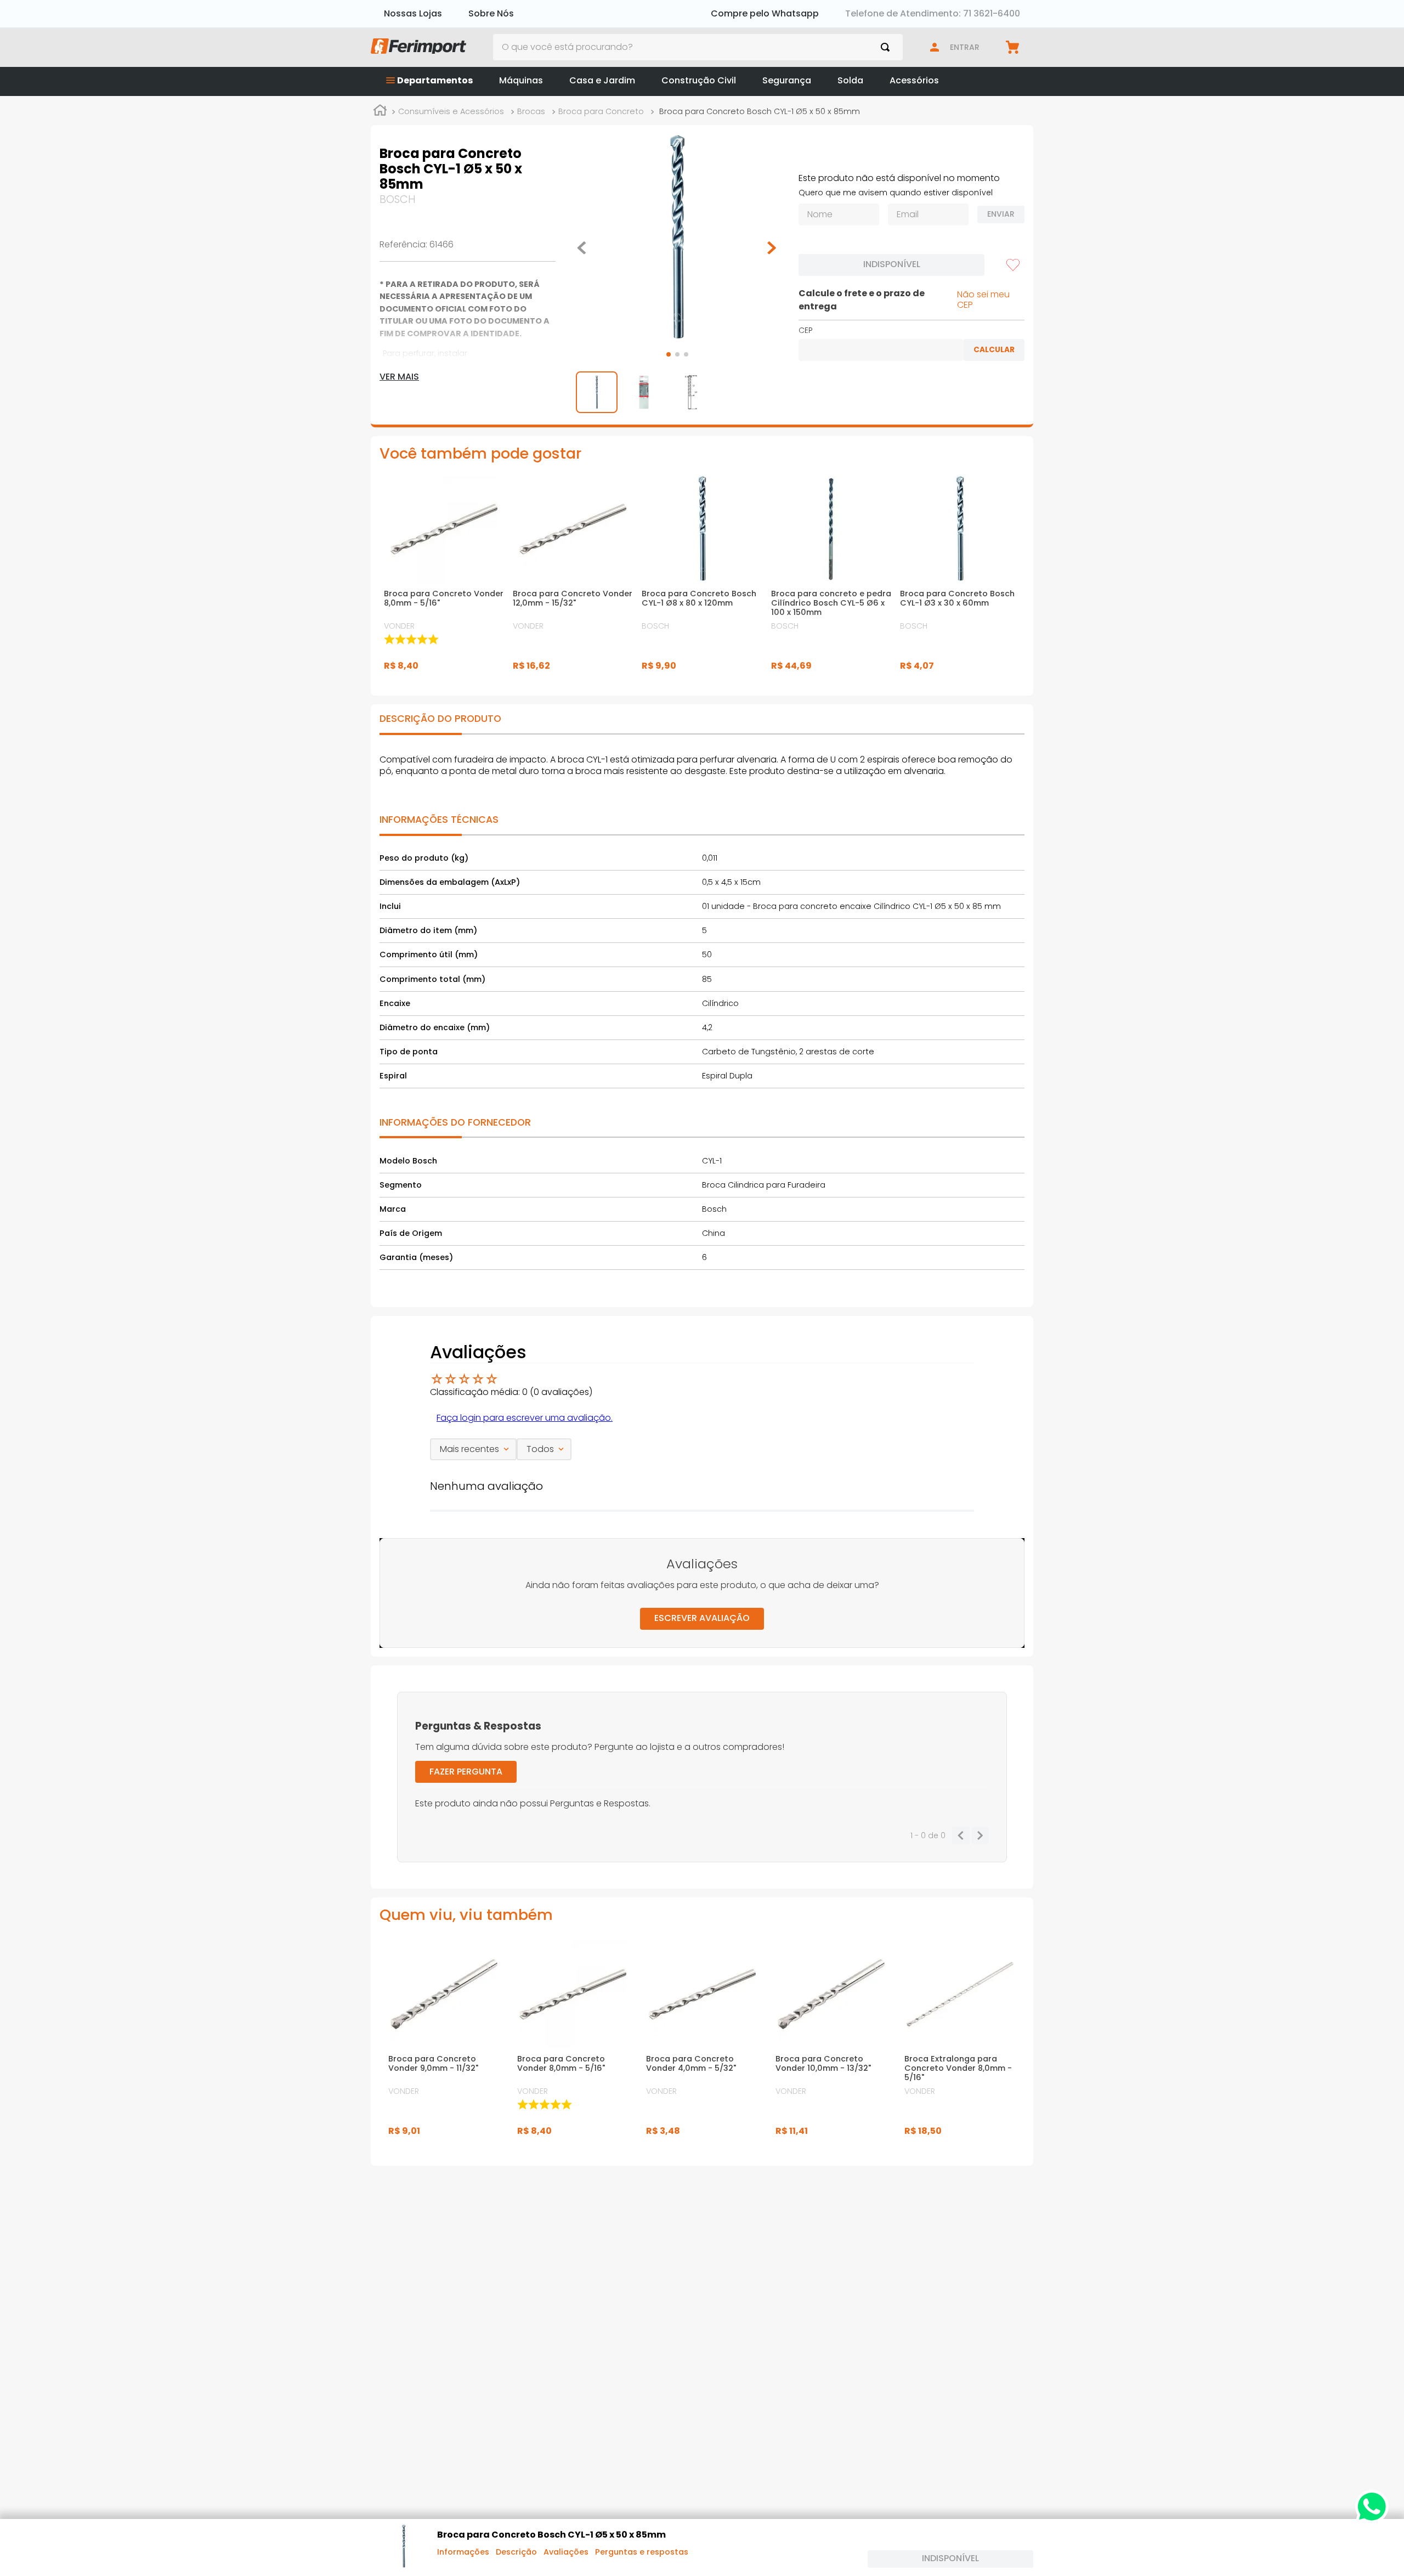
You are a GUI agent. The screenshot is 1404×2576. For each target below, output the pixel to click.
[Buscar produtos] (887, 47)
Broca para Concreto (601, 111)
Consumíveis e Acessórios (451, 111)
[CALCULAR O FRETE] (994, 350)
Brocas (531, 111)
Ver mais (399, 377)
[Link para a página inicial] (380, 112)
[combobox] (698, 47)
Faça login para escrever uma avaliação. (525, 1418)
